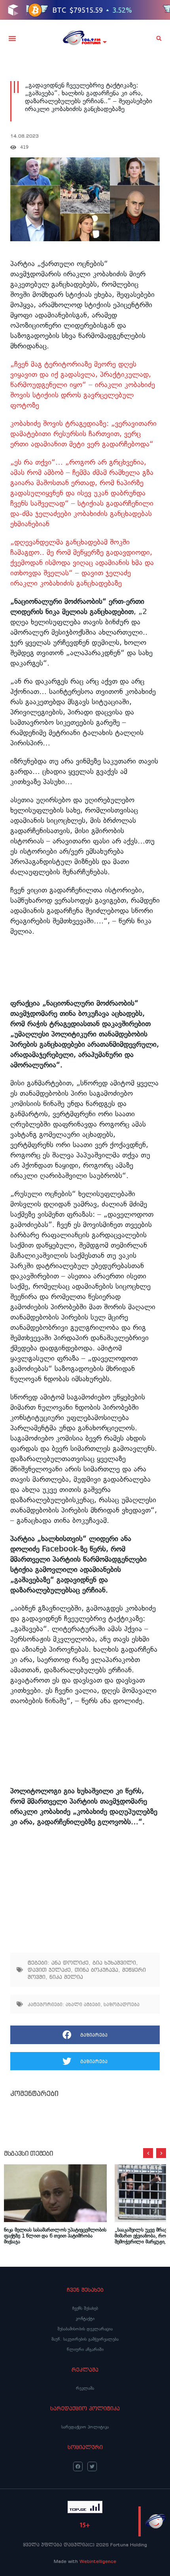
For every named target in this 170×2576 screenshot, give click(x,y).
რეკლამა (85, 2388)
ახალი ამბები (83, 2004)
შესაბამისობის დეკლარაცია (85, 2329)
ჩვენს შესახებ (85, 2308)
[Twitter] (92, 2466)
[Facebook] (78, 2466)
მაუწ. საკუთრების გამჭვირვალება (85, 2339)
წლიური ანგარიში (85, 2349)
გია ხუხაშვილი (114, 1963)
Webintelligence (98, 2561)
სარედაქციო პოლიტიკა (85, 2427)
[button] (12, 38)
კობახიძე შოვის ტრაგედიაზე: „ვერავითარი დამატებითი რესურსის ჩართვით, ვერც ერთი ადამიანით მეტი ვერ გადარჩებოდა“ (83, 434)
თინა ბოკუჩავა (96, 1970)
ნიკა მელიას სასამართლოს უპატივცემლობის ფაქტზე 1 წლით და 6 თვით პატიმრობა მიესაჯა (55, 2236)
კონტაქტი (85, 2319)
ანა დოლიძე (70, 1963)
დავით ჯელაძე (49, 1970)
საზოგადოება (122, 2004)
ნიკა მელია (66, 1977)
